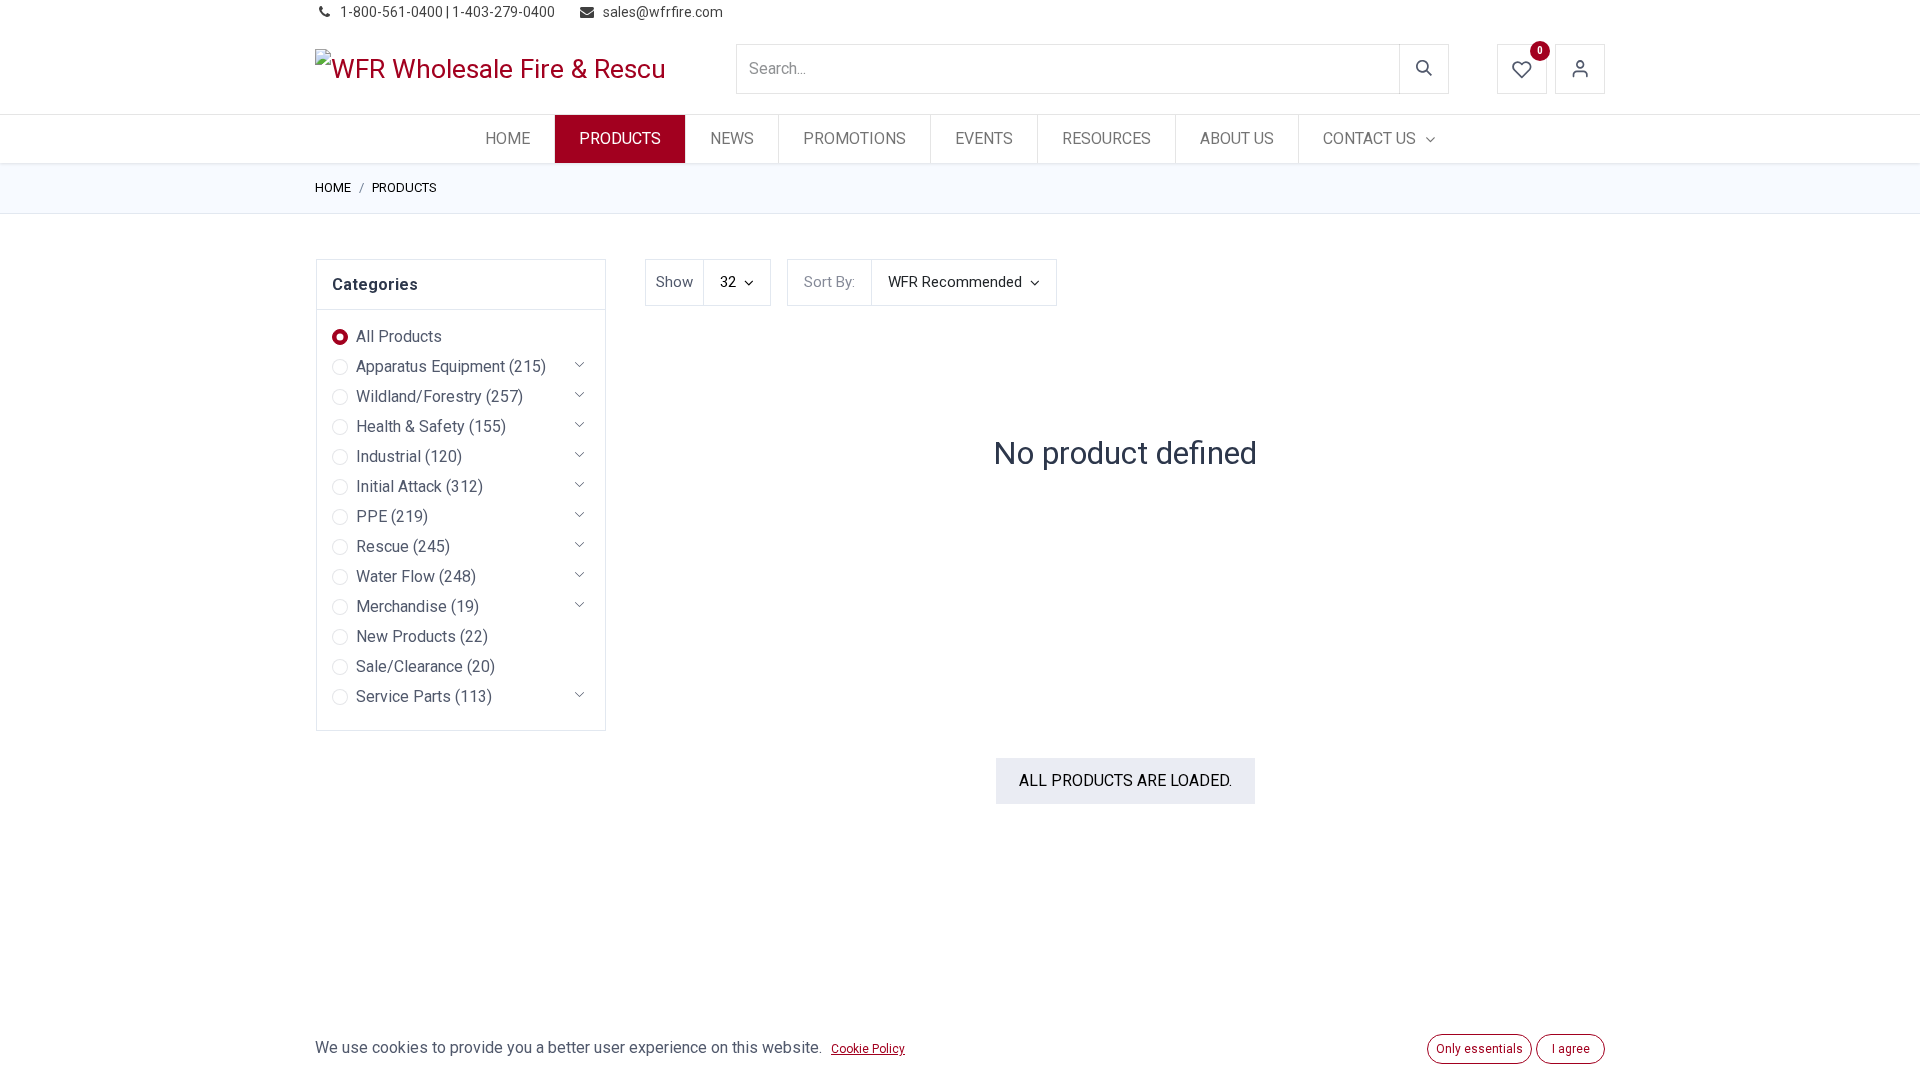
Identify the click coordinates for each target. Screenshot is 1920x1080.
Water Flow (395, 576)
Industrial (388, 456)
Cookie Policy (868, 1049)
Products (404, 187)
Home (333, 187)
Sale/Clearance (409, 666)
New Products (406, 636)
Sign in (1580, 69)
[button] (964, 282)
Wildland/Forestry (419, 396)
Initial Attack (399, 486)
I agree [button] (1571, 1049)
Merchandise (401, 606)
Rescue (382, 546)
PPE (371, 516)
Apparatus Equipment (430, 366)
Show (674, 282)
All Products (399, 336)
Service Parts (403, 696)
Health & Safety (410, 426)
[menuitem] (507, 139)
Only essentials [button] (1479, 1049)
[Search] (1424, 69)
